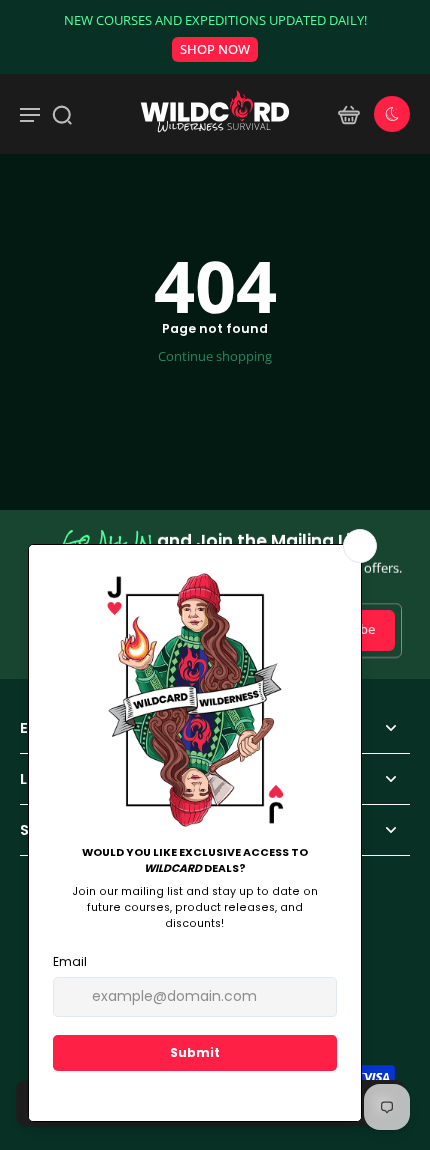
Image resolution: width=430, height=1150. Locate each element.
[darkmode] (392, 114)
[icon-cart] (348, 114)
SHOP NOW (215, 49)
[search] (62, 114)
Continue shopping (215, 356)
